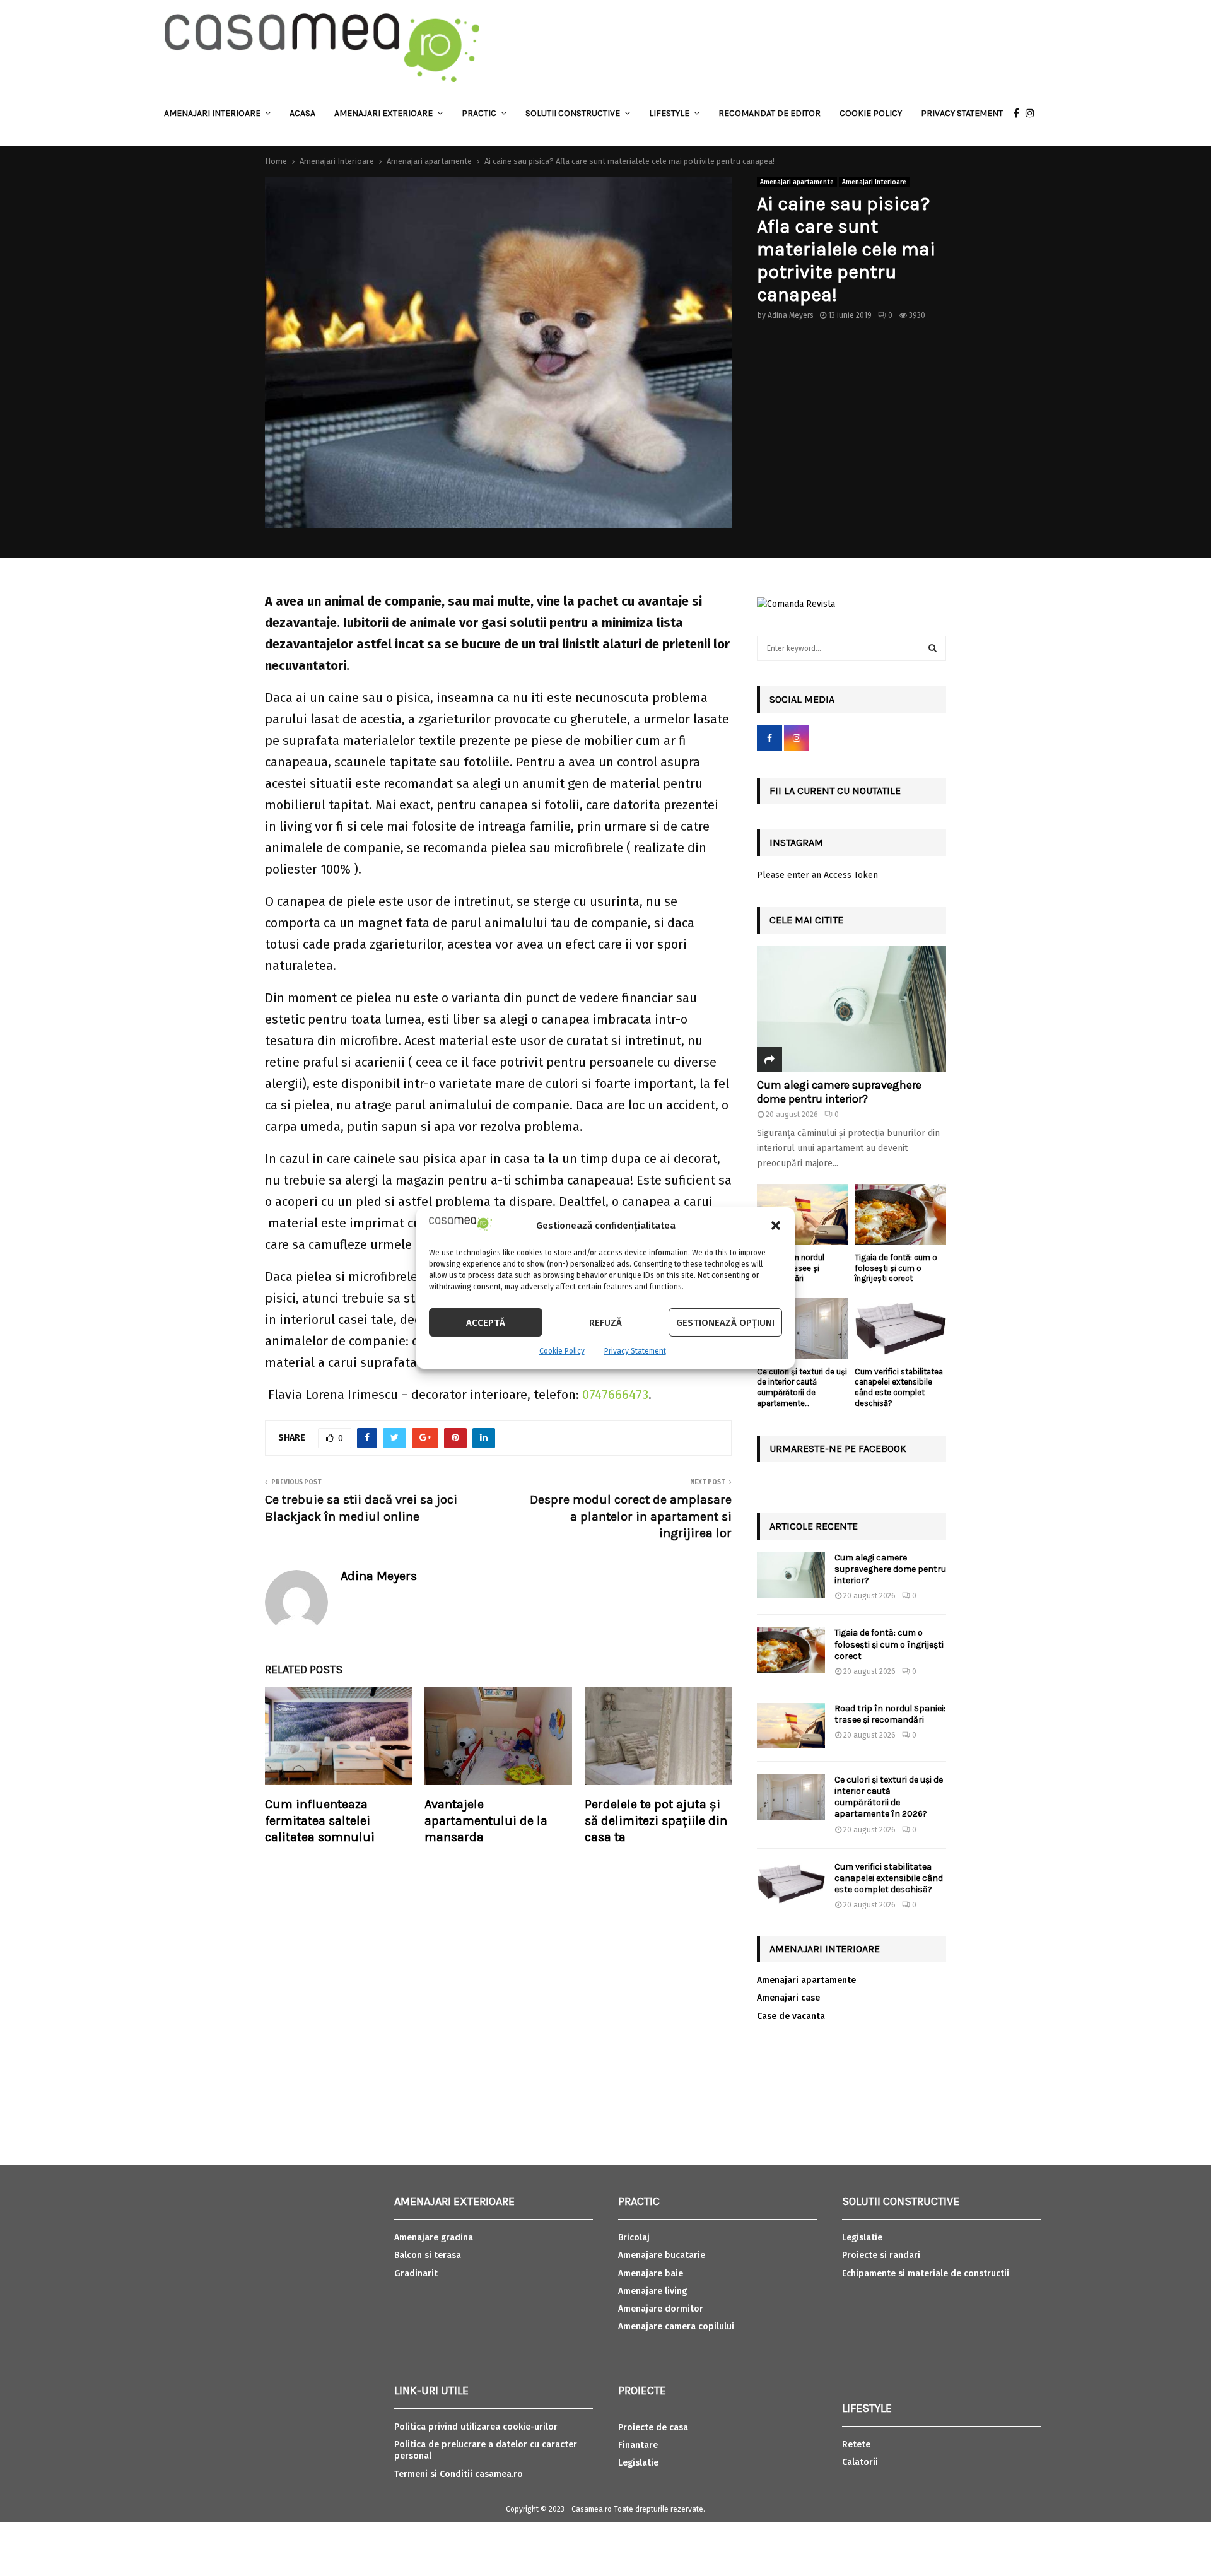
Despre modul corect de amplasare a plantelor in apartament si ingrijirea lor (631, 1516)
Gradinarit (416, 2274)
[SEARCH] (933, 648)
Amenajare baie (651, 2274)
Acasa (302, 113)
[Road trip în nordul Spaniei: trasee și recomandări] (803, 1215)
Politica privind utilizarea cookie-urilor (476, 2427)
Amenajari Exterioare (383, 113)
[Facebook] (1020, 114)
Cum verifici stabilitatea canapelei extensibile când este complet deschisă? (899, 1387)
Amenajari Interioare (212, 113)
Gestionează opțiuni (725, 1323)
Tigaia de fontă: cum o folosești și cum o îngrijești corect (896, 1268)
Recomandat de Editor (769, 113)
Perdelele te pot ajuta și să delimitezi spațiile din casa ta (656, 1821)
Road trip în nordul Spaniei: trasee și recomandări (890, 1714)
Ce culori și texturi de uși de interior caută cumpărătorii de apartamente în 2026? (889, 1797)
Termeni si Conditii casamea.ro (459, 2474)
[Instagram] (1033, 114)
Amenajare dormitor (661, 2309)
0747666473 (615, 1395)
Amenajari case (788, 1998)
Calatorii (860, 2462)
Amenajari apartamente (797, 182)
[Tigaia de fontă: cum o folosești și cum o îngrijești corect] (900, 1215)
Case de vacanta (791, 2016)
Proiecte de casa (653, 2427)
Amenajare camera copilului (676, 2327)
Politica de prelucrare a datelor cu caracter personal (486, 2450)
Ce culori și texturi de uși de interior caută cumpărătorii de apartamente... (802, 1387)
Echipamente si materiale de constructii (926, 2274)
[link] (615, 1395)
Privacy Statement (635, 1351)
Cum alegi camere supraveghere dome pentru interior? (839, 1092)
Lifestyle (669, 113)
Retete (856, 2444)
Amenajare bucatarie (662, 2255)
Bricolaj (634, 2238)
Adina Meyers (791, 315)
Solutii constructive (573, 113)
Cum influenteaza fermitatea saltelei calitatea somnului (320, 1821)
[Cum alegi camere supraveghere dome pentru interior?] (851, 1009)
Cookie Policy (562, 1351)
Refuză (605, 1323)
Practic (479, 113)
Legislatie (638, 2463)
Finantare (638, 2445)
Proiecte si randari (881, 2255)
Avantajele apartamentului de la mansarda (486, 1821)
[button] (776, 1226)
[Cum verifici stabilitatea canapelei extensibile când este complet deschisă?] (900, 1329)
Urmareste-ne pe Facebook (838, 1449)
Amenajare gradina (434, 2238)
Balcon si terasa (428, 2255)
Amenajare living (652, 2291)
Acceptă (486, 1323)
